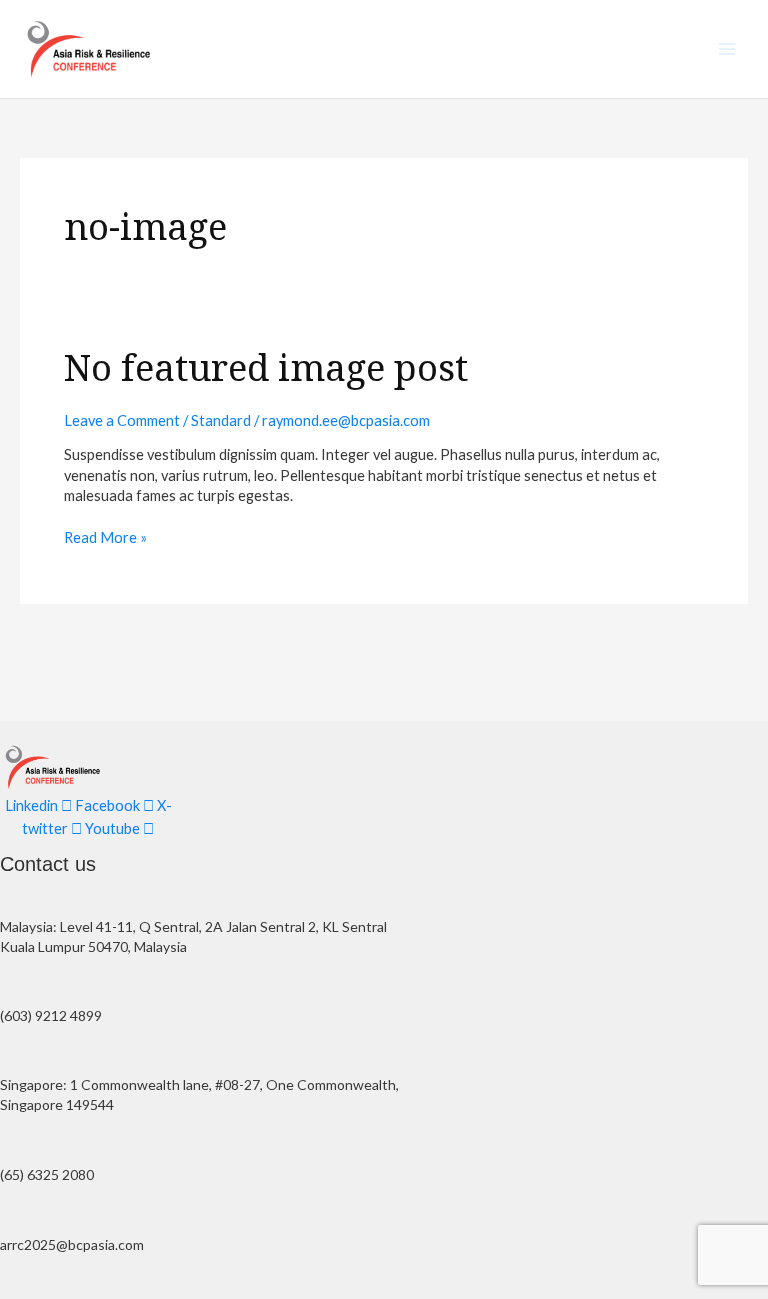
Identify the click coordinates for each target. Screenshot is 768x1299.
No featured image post (266, 367)
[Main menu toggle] (727, 49)
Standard (221, 420)
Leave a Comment (122, 420)
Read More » (105, 537)
